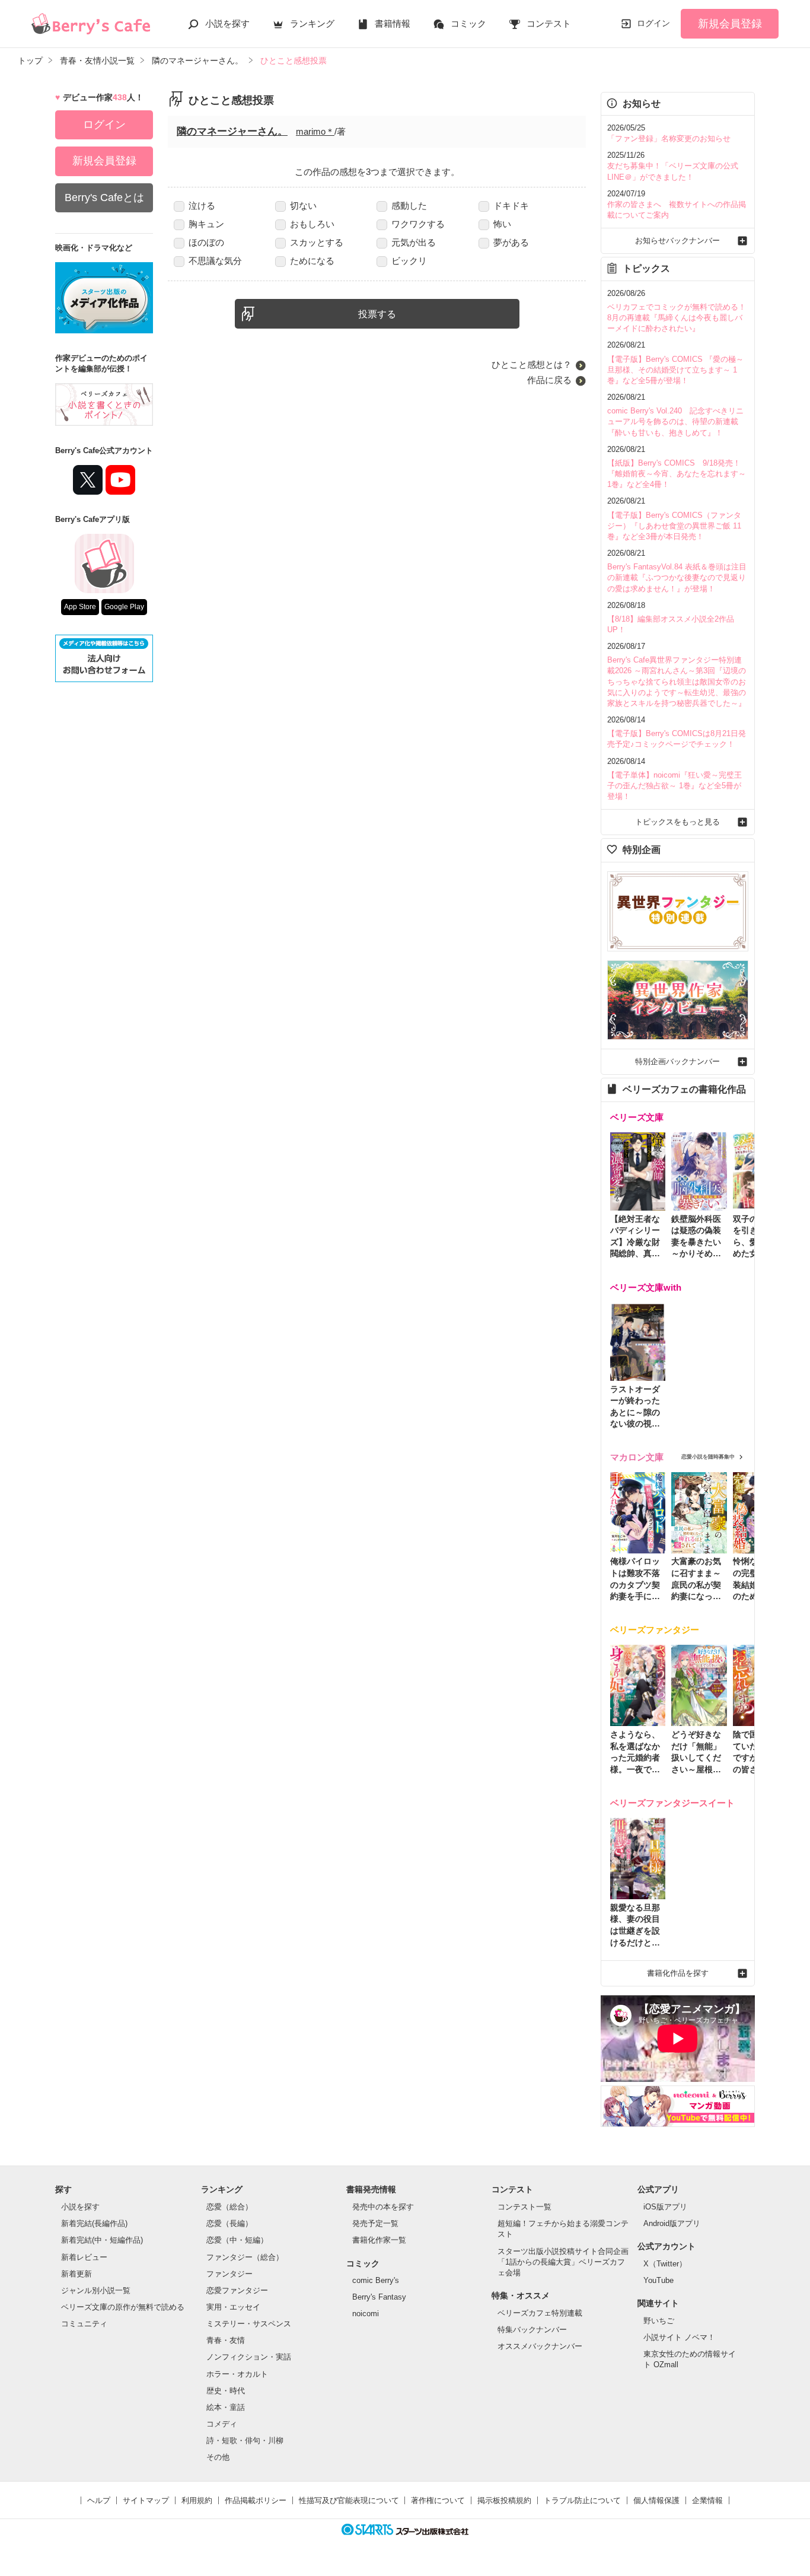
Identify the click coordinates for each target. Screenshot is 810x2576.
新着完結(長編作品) (94, 2223)
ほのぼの (206, 242)
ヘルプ (99, 2500)
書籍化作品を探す (678, 1973)
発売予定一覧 (375, 2223)
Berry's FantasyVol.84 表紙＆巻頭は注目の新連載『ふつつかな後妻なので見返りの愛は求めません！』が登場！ (677, 577)
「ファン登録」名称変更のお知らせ (669, 138)
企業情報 (707, 2500)
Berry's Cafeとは (104, 198)
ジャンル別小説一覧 (96, 2290)
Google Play (124, 607)
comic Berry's (376, 2280)
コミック (468, 23)
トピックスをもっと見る (677, 822)
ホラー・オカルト (237, 2374)
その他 (218, 2457)
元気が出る (414, 242)
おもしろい (312, 224)
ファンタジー (229, 2274)
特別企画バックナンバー (677, 1061)
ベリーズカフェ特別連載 (540, 2313)
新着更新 (76, 2274)
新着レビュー (84, 2257)
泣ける (202, 206)
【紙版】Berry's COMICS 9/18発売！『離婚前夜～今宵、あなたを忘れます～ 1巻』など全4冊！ (677, 474)
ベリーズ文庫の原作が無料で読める (123, 2307)
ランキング (312, 23)
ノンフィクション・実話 (249, 2357)
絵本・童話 (226, 2407)
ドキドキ (511, 206)
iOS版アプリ (665, 2207)
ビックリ (409, 261)
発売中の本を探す (383, 2207)
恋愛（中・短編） (237, 2240)
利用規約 (197, 2500)
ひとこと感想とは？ (532, 364)
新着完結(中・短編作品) (102, 2240)
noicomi (366, 2314)
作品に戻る (549, 380)
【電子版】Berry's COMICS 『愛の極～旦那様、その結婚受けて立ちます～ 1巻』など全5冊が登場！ (675, 370)
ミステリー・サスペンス (249, 2324)
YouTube (658, 2280)
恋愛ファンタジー (237, 2290)
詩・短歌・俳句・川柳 (245, 2440)
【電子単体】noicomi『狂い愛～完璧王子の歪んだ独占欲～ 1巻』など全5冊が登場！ (675, 786)
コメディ (222, 2424)
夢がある (511, 242)
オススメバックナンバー (540, 2346)
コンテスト (549, 23)
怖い (502, 224)
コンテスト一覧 (524, 2207)
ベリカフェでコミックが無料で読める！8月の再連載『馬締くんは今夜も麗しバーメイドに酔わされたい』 (677, 318)
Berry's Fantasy (379, 2297)
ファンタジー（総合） (245, 2257)
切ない (303, 206)
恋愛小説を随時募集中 (708, 1457)
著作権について (438, 2500)
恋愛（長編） (229, 2223)
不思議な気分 (215, 261)
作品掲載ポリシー (256, 2500)
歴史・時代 (226, 2391)
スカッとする (317, 242)
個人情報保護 (656, 2500)
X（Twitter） (665, 2264)
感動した (409, 206)
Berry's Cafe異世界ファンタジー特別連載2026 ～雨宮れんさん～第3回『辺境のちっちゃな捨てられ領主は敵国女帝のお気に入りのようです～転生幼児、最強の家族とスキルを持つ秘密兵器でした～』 (677, 682)
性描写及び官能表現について (349, 2500)
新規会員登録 (730, 24)
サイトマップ (146, 2500)
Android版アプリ (672, 2223)
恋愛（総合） (229, 2207)
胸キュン (206, 224)
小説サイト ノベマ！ (679, 2337)
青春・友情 (226, 2340)
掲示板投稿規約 (504, 2500)
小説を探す (227, 23)
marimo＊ (315, 131)
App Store (80, 607)
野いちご (659, 2321)
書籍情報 (393, 23)
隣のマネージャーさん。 (232, 131)
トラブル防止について (582, 2500)
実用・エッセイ (233, 2307)
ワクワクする (418, 224)
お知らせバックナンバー (677, 241)
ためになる (312, 261)
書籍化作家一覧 (379, 2240)
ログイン (653, 23)
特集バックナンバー (532, 2330)
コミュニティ (84, 2324)
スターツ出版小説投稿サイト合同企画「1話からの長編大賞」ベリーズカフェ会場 (563, 2262)
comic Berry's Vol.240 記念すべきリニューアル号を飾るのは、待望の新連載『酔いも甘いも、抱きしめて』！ (675, 421)
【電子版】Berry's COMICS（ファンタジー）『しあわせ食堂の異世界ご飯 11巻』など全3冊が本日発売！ (674, 526)
